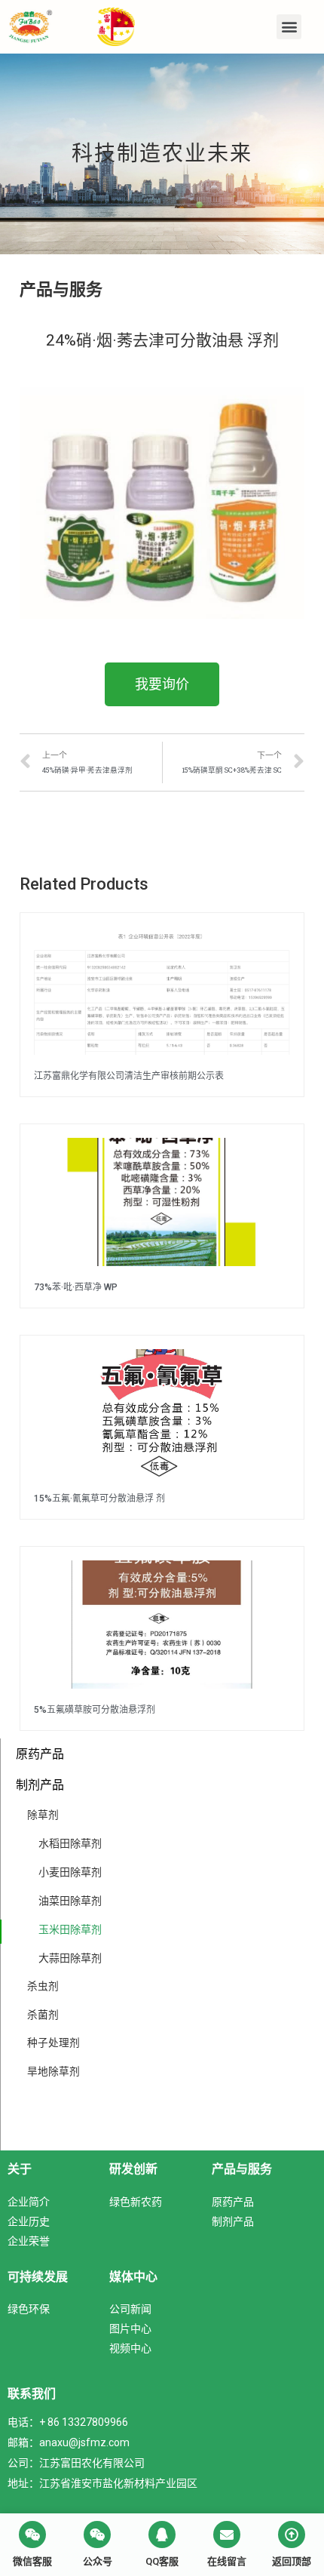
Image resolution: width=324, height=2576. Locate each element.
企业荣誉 (29, 2241)
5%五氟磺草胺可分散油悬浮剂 (95, 1710)
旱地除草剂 (53, 2071)
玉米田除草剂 (70, 1929)
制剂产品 (40, 1784)
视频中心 (130, 2348)
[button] (289, 27)
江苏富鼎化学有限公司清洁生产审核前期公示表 (129, 1076)
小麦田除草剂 (70, 1872)
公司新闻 (130, 2309)
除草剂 (43, 1815)
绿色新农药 (136, 2201)
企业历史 (29, 2221)
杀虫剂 (43, 1986)
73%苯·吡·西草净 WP (76, 1287)
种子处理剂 (53, 2043)
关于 (20, 2169)
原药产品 (40, 1754)
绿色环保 (29, 2309)
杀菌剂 (43, 2015)
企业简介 (29, 2201)
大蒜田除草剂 (70, 1958)
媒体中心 (133, 2276)
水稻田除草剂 (70, 1843)
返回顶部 (292, 2561)
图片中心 (130, 2328)
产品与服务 (242, 2169)
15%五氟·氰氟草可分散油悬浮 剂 (99, 1499)
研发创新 (133, 2169)
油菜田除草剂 (70, 1900)
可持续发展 (38, 2276)
